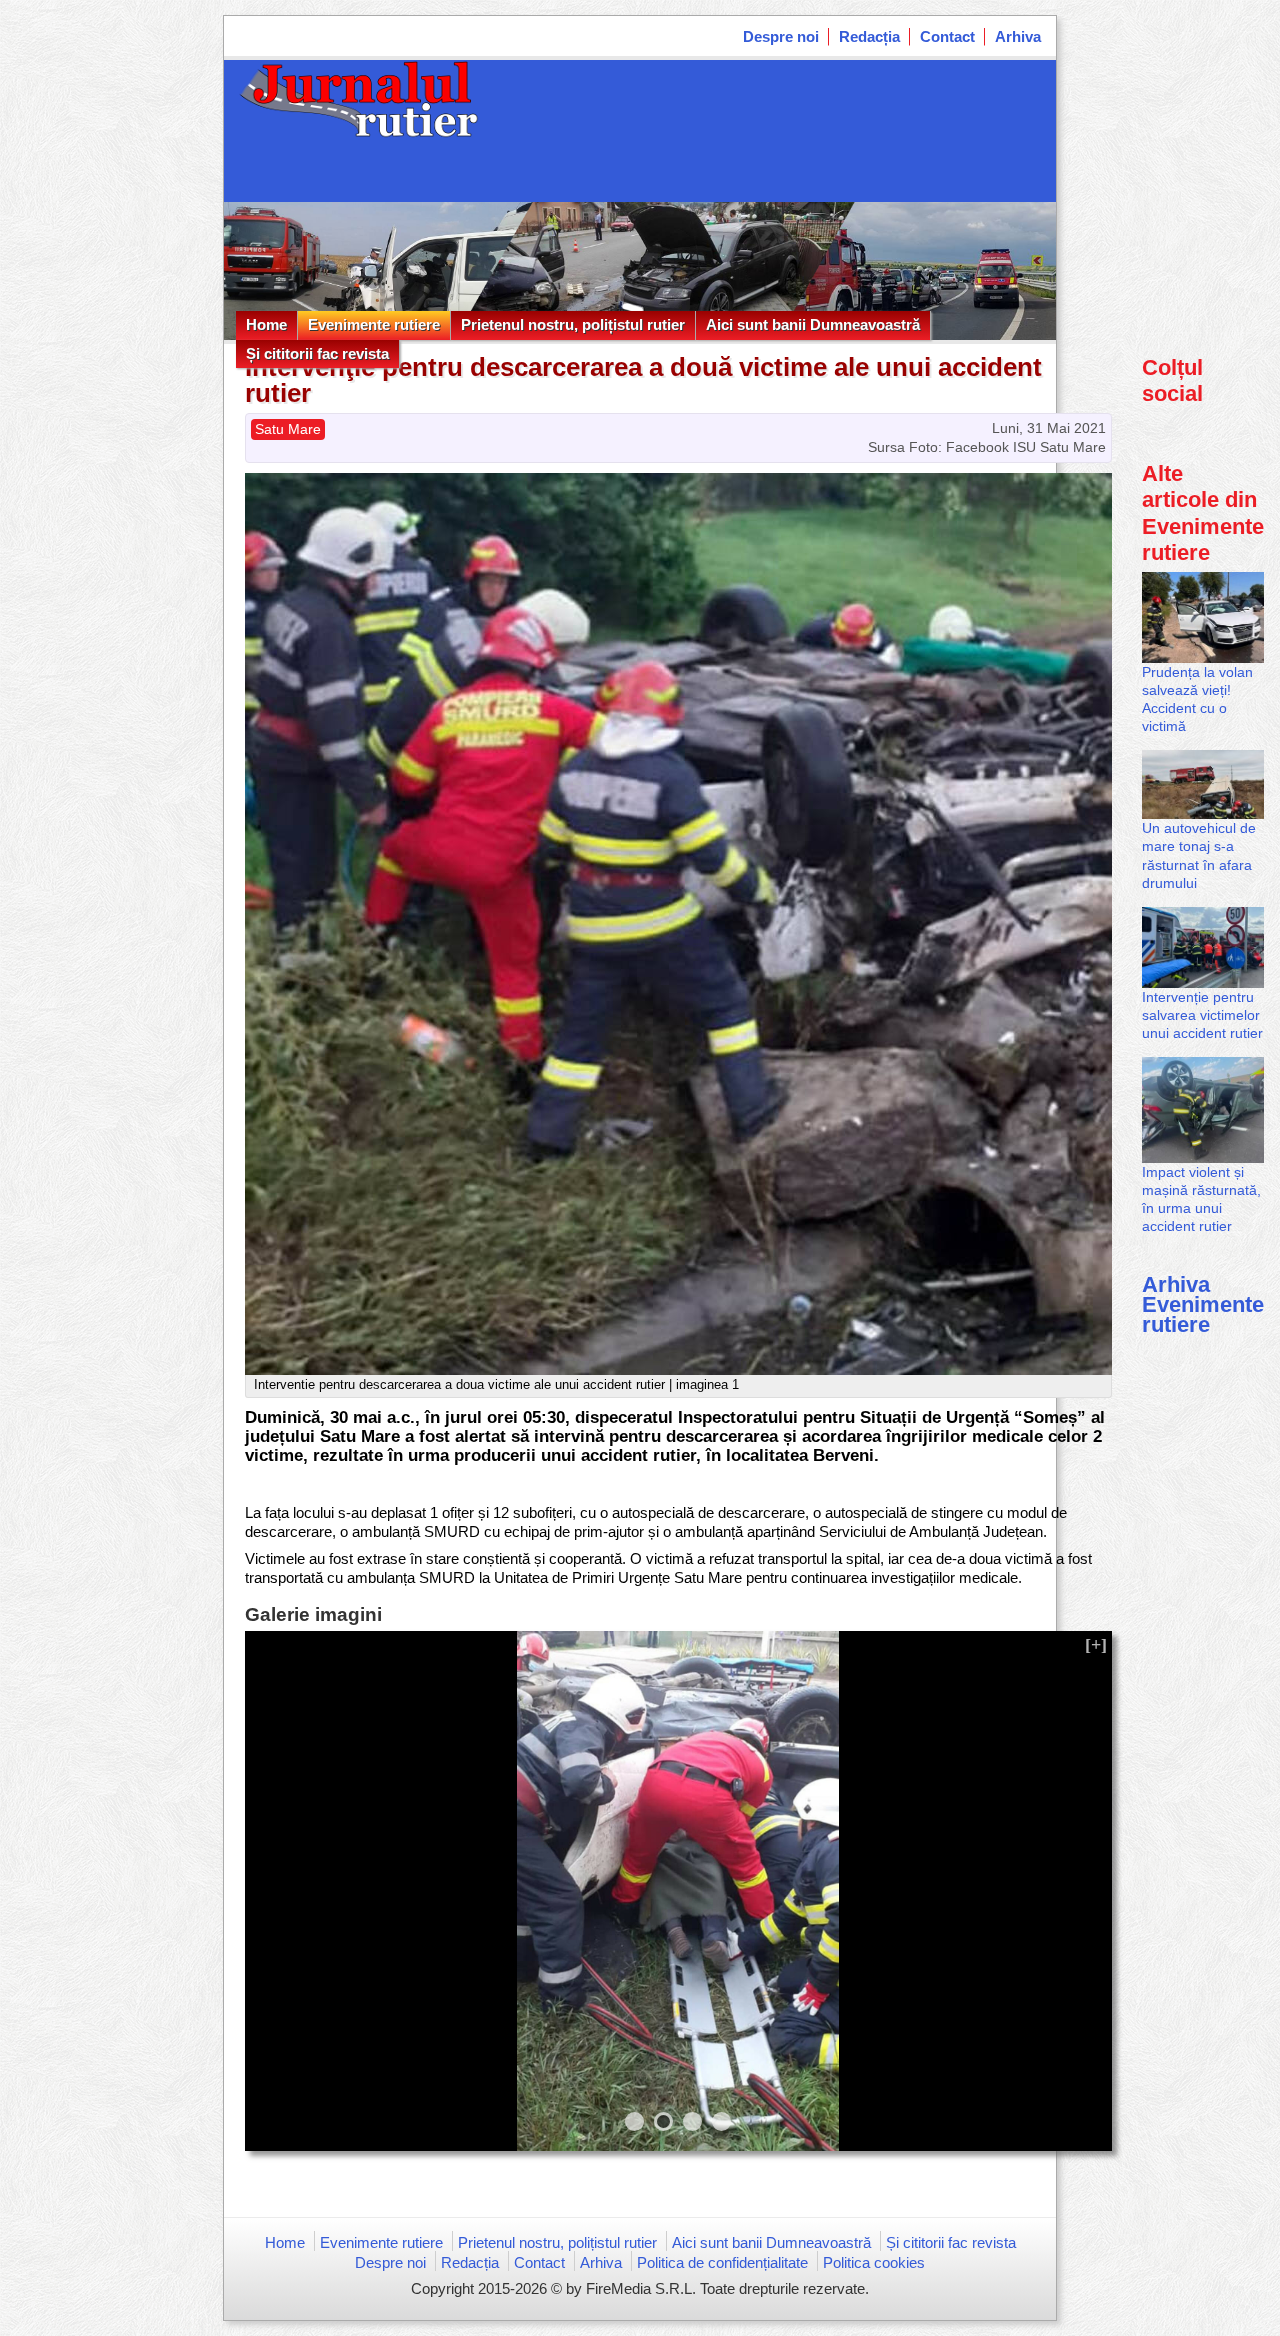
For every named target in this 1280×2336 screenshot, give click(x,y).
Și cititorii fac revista (317, 353)
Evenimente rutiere (374, 324)
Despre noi (781, 36)
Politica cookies (874, 2262)
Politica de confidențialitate (722, 2262)
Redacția (869, 36)
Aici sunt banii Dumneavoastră (813, 324)
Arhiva (1018, 36)
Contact (947, 36)
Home (266, 324)
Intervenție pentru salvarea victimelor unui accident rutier (1202, 1015)
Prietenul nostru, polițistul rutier (573, 324)
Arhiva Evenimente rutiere (1203, 1304)
